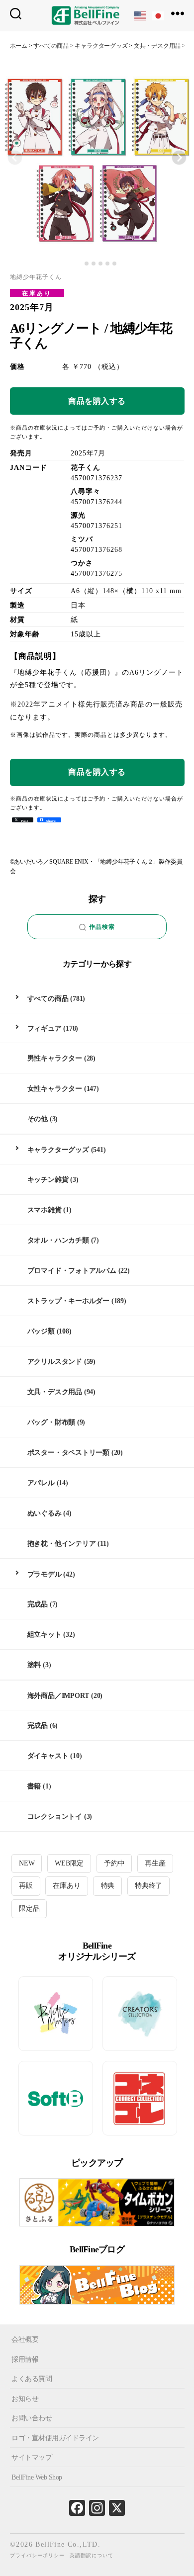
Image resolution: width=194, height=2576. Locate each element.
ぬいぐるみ (45, 1513)
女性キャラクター (55, 1089)
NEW (27, 1863)
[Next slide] (179, 158)
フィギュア (45, 1028)
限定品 (29, 1909)
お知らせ (25, 2398)
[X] (117, 2510)
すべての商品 (48, 999)
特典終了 (148, 1886)
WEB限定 (69, 1863)
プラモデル (45, 1574)
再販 (26, 1886)
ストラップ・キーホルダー (68, 1301)
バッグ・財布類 (51, 1422)
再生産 (155, 1863)
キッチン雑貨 (48, 1180)
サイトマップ (32, 2457)
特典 (108, 1886)
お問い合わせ (32, 2418)
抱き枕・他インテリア (62, 1544)
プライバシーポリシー (37, 2555)
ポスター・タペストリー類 (68, 1453)
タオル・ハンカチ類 (58, 1240)
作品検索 (102, 927)
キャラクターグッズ (58, 1150)
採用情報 (25, 2359)
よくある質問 (32, 2379)
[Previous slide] (15, 158)
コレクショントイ (55, 1817)
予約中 (114, 1863)
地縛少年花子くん (36, 277)
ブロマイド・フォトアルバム (72, 1271)
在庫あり (37, 293)
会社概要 (25, 2340)
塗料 (34, 1665)
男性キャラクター (55, 1058)
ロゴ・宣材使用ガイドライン (55, 2438)
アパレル (41, 1483)
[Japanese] (159, 15)
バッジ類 (41, 1331)
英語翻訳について (92, 2555)
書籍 (34, 1786)
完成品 (38, 1604)
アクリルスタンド (55, 1362)
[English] (141, 15)
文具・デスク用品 (55, 1392)
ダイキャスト (48, 1756)
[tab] (79, 264)
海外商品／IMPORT (58, 1696)
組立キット (45, 1635)
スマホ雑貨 (45, 1210)
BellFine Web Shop (37, 2477)
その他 (38, 1119)
